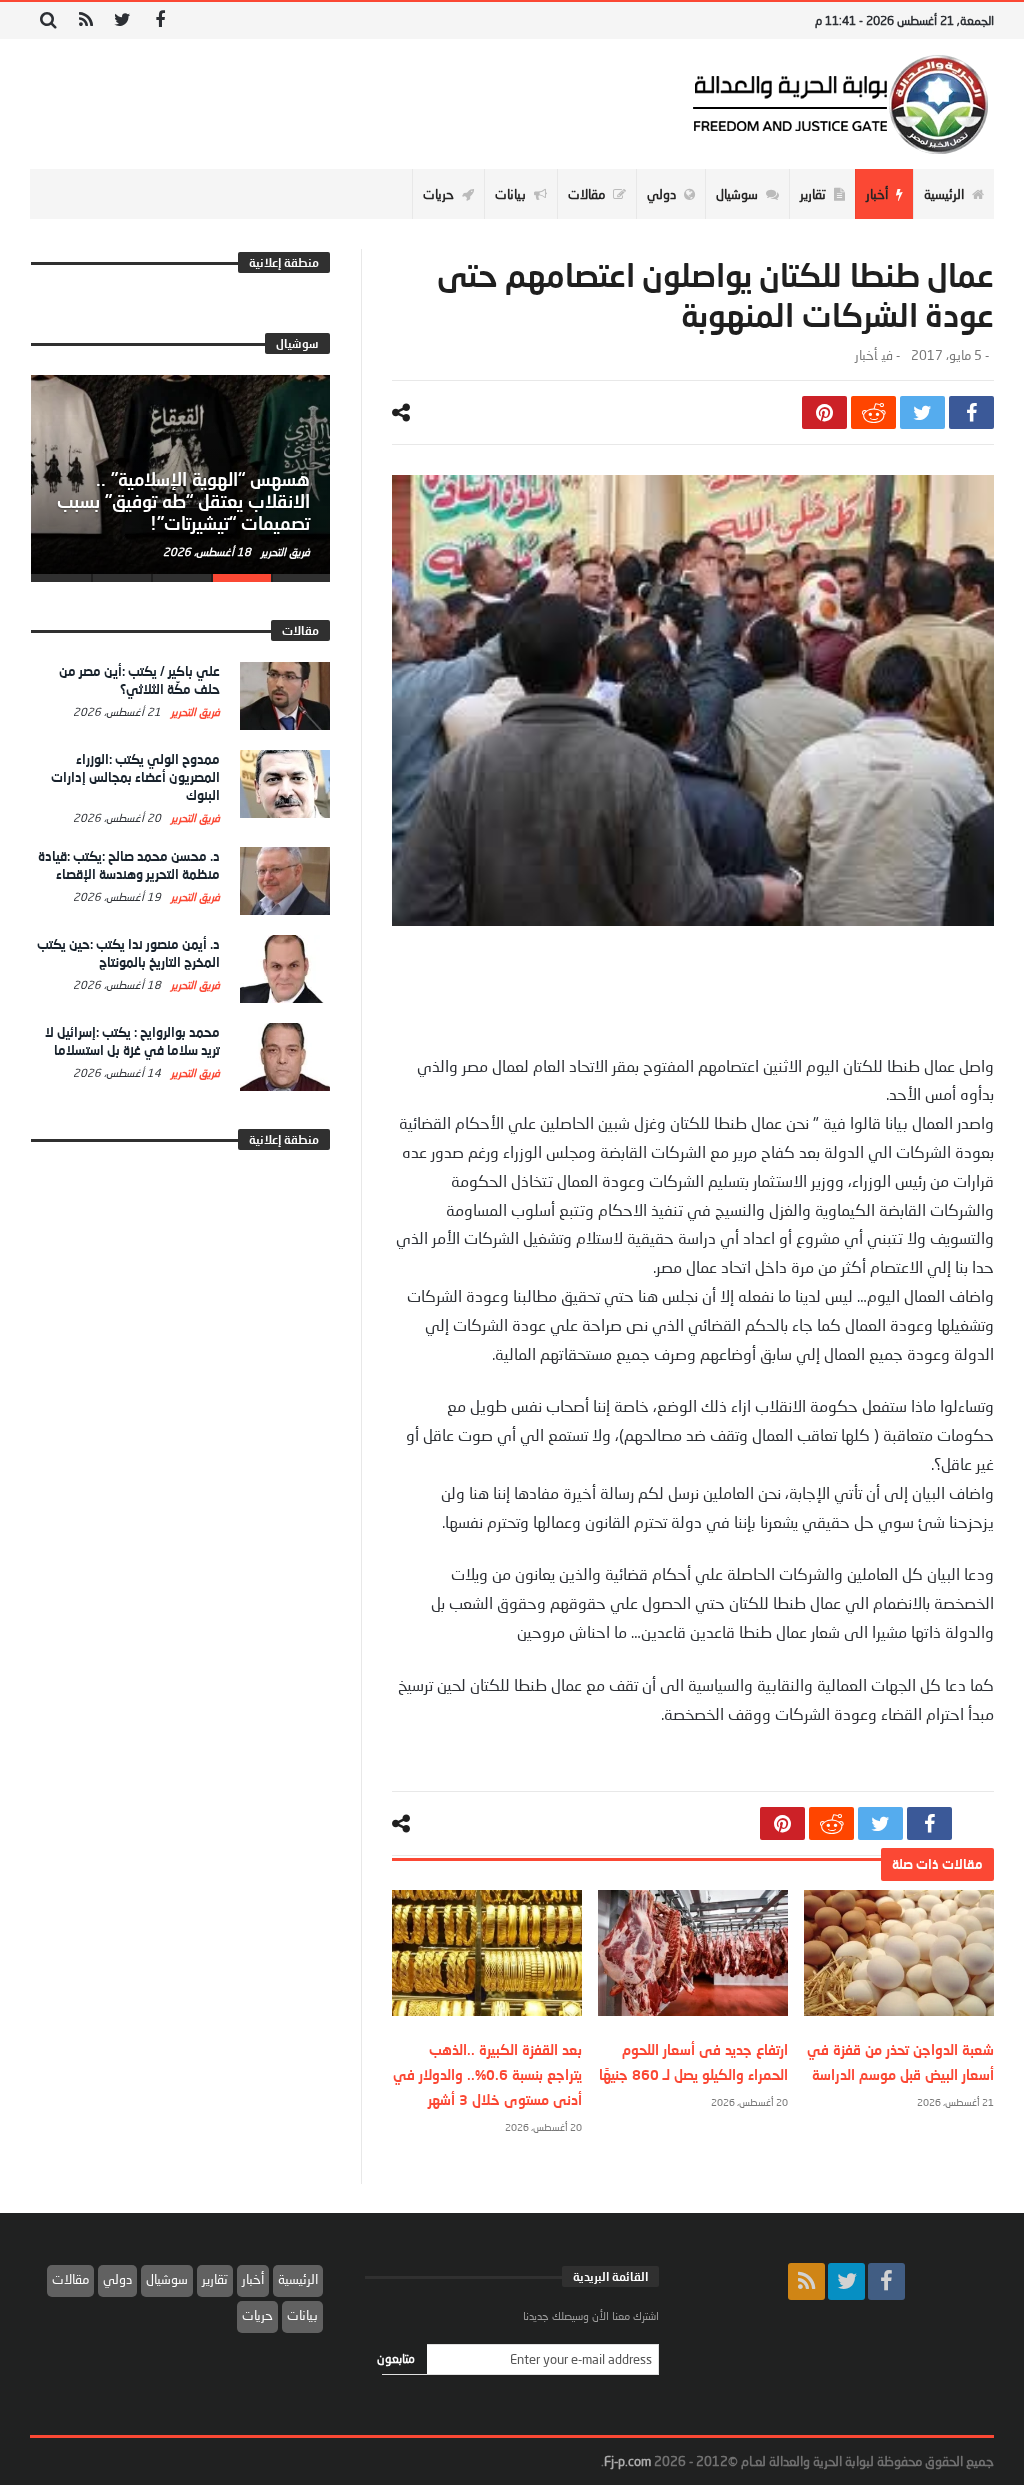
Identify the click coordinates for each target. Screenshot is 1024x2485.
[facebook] (971, 412)
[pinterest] (824, 412)
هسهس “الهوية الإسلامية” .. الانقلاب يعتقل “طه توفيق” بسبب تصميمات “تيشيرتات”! (183, 501)
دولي (117, 2279)
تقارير (215, 2279)
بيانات (302, 2315)
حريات (257, 2315)
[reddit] (873, 412)
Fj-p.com (627, 2461)
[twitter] (922, 412)
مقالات (70, 2279)
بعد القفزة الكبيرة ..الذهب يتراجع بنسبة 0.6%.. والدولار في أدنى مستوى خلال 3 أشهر (487, 2074)
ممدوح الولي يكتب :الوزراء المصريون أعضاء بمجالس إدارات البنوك (135, 777)
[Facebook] (159, 20)
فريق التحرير (284, 551)
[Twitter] (122, 20)
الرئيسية (298, 2279)
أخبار (866, 355)
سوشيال (167, 2279)
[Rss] (85, 20)
